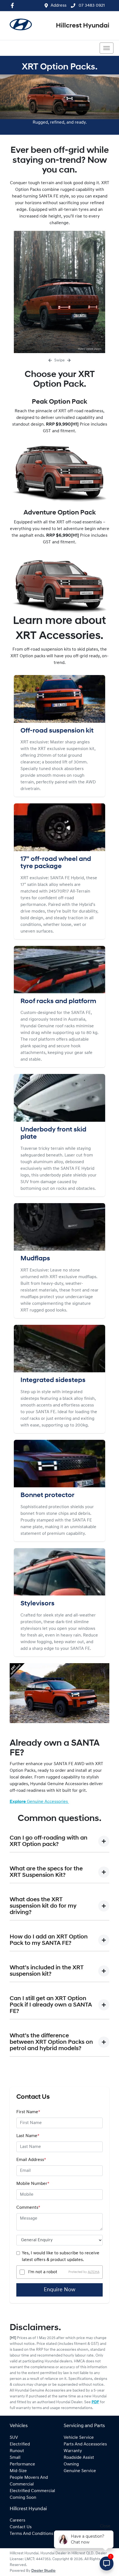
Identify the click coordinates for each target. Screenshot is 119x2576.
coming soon (23, 2498)
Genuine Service (80, 2471)
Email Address (31, 2160)
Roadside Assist (79, 2458)
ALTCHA (94, 2272)
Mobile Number (33, 2184)
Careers (17, 2520)
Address (59, 6)
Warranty (73, 2451)
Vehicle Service (79, 2438)
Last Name (28, 2136)
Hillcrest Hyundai (83, 26)
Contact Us (21, 2527)
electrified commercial (32, 2491)
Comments (28, 2208)
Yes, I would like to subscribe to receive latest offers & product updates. (61, 2257)
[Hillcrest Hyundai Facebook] (13, 5)
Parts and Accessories (85, 2444)
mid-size (18, 2471)
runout (17, 2451)
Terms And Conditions (31, 2534)
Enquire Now (59, 2290)
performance (22, 2464)
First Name (28, 2112)
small (15, 2458)
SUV (14, 2438)
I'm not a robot (43, 2272)
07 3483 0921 (91, 6)
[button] (107, 48)
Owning (71, 2464)
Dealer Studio (43, 2571)
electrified (20, 2444)
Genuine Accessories (39, 1802)
